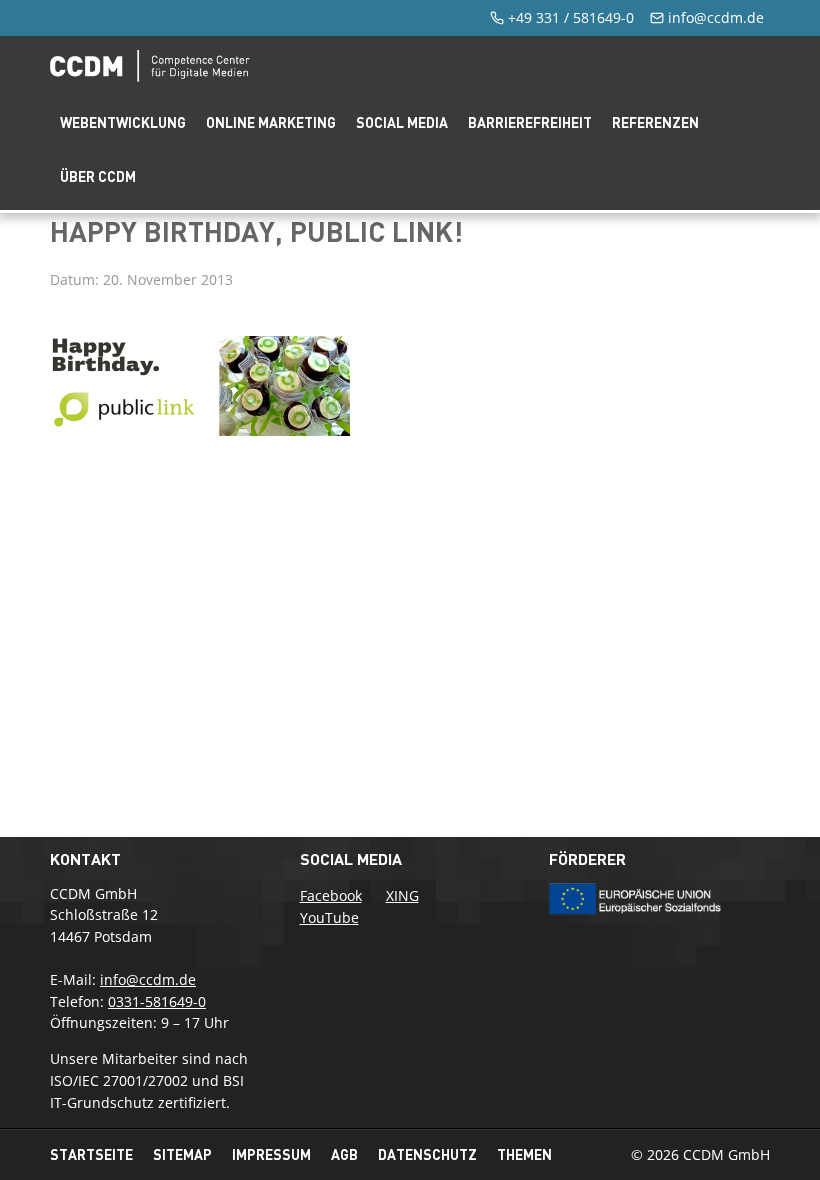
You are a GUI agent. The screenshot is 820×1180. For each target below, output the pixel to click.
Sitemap (182, 1154)
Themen (524, 1154)
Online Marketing (271, 122)
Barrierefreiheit (530, 122)
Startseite (91, 1154)
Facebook (331, 895)
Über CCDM (98, 176)
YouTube (329, 917)
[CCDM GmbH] (150, 76)
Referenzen (655, 122)
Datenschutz (427, 1154)
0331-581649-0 (157, 1001)
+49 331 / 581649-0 (571, 17)
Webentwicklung (123, 122)
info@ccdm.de (716, 17)
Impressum (271, 1154)
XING (402, 895)
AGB (344, 1154)
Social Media (402, 122)
